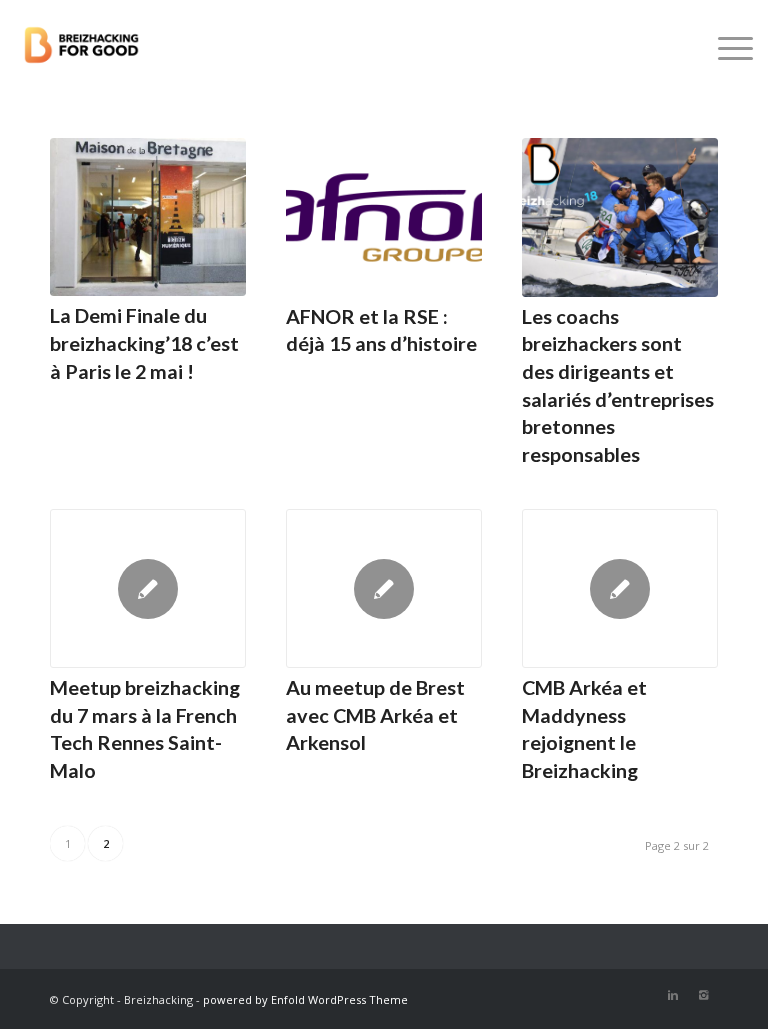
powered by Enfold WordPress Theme (305, 999)
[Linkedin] (673, 995)
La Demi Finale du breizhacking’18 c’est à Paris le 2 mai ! (144, 342)
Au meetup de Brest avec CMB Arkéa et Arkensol (375, 714)
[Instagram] (703, 995)
